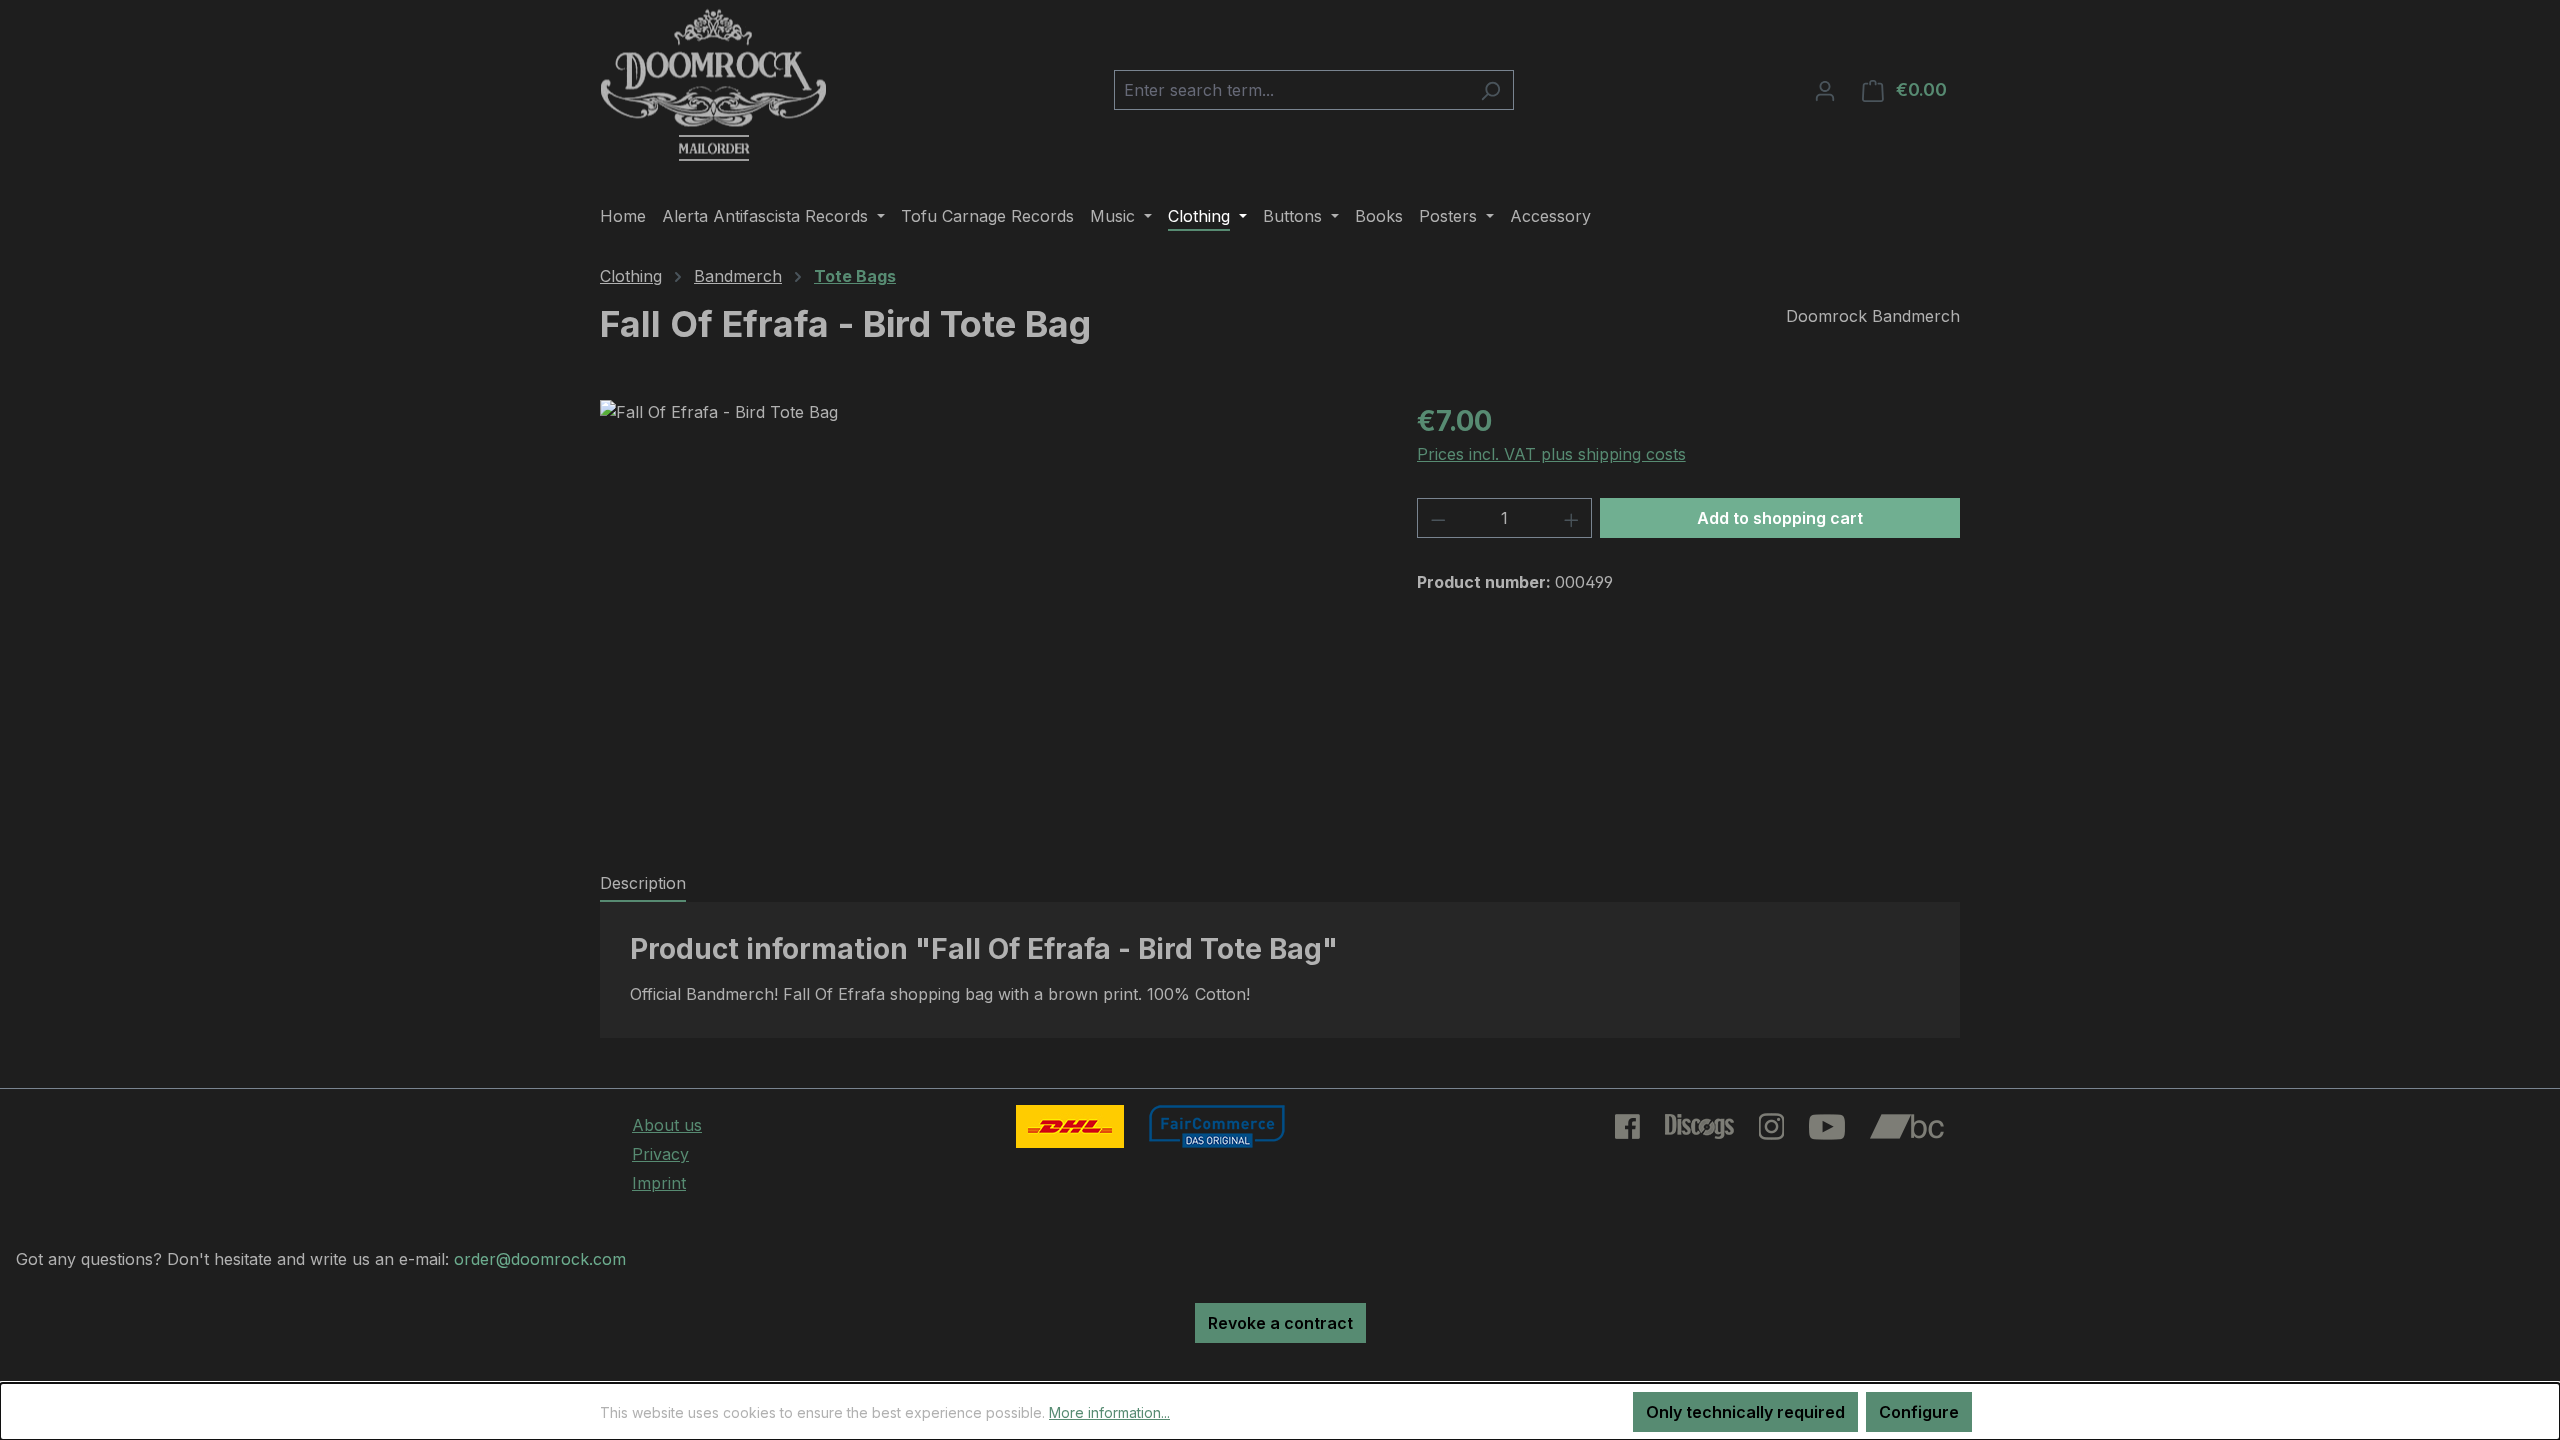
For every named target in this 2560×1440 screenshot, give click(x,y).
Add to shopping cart (1780, 518)
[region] (988, 615)
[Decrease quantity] (1438, 518)
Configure (1919, 1412)
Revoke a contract (1280, 1323)
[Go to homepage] (713, 86)
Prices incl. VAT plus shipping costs (1551, 454)
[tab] (643, 884)
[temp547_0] (988, 615)
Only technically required (1745, 1412)
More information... (1109, 1412)
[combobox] (1291, 90)
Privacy (660, 1154)
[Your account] (1825, 90)
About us (667, 1125)
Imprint (659, 1183)
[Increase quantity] (1572, 518)
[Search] (1490, 90)
